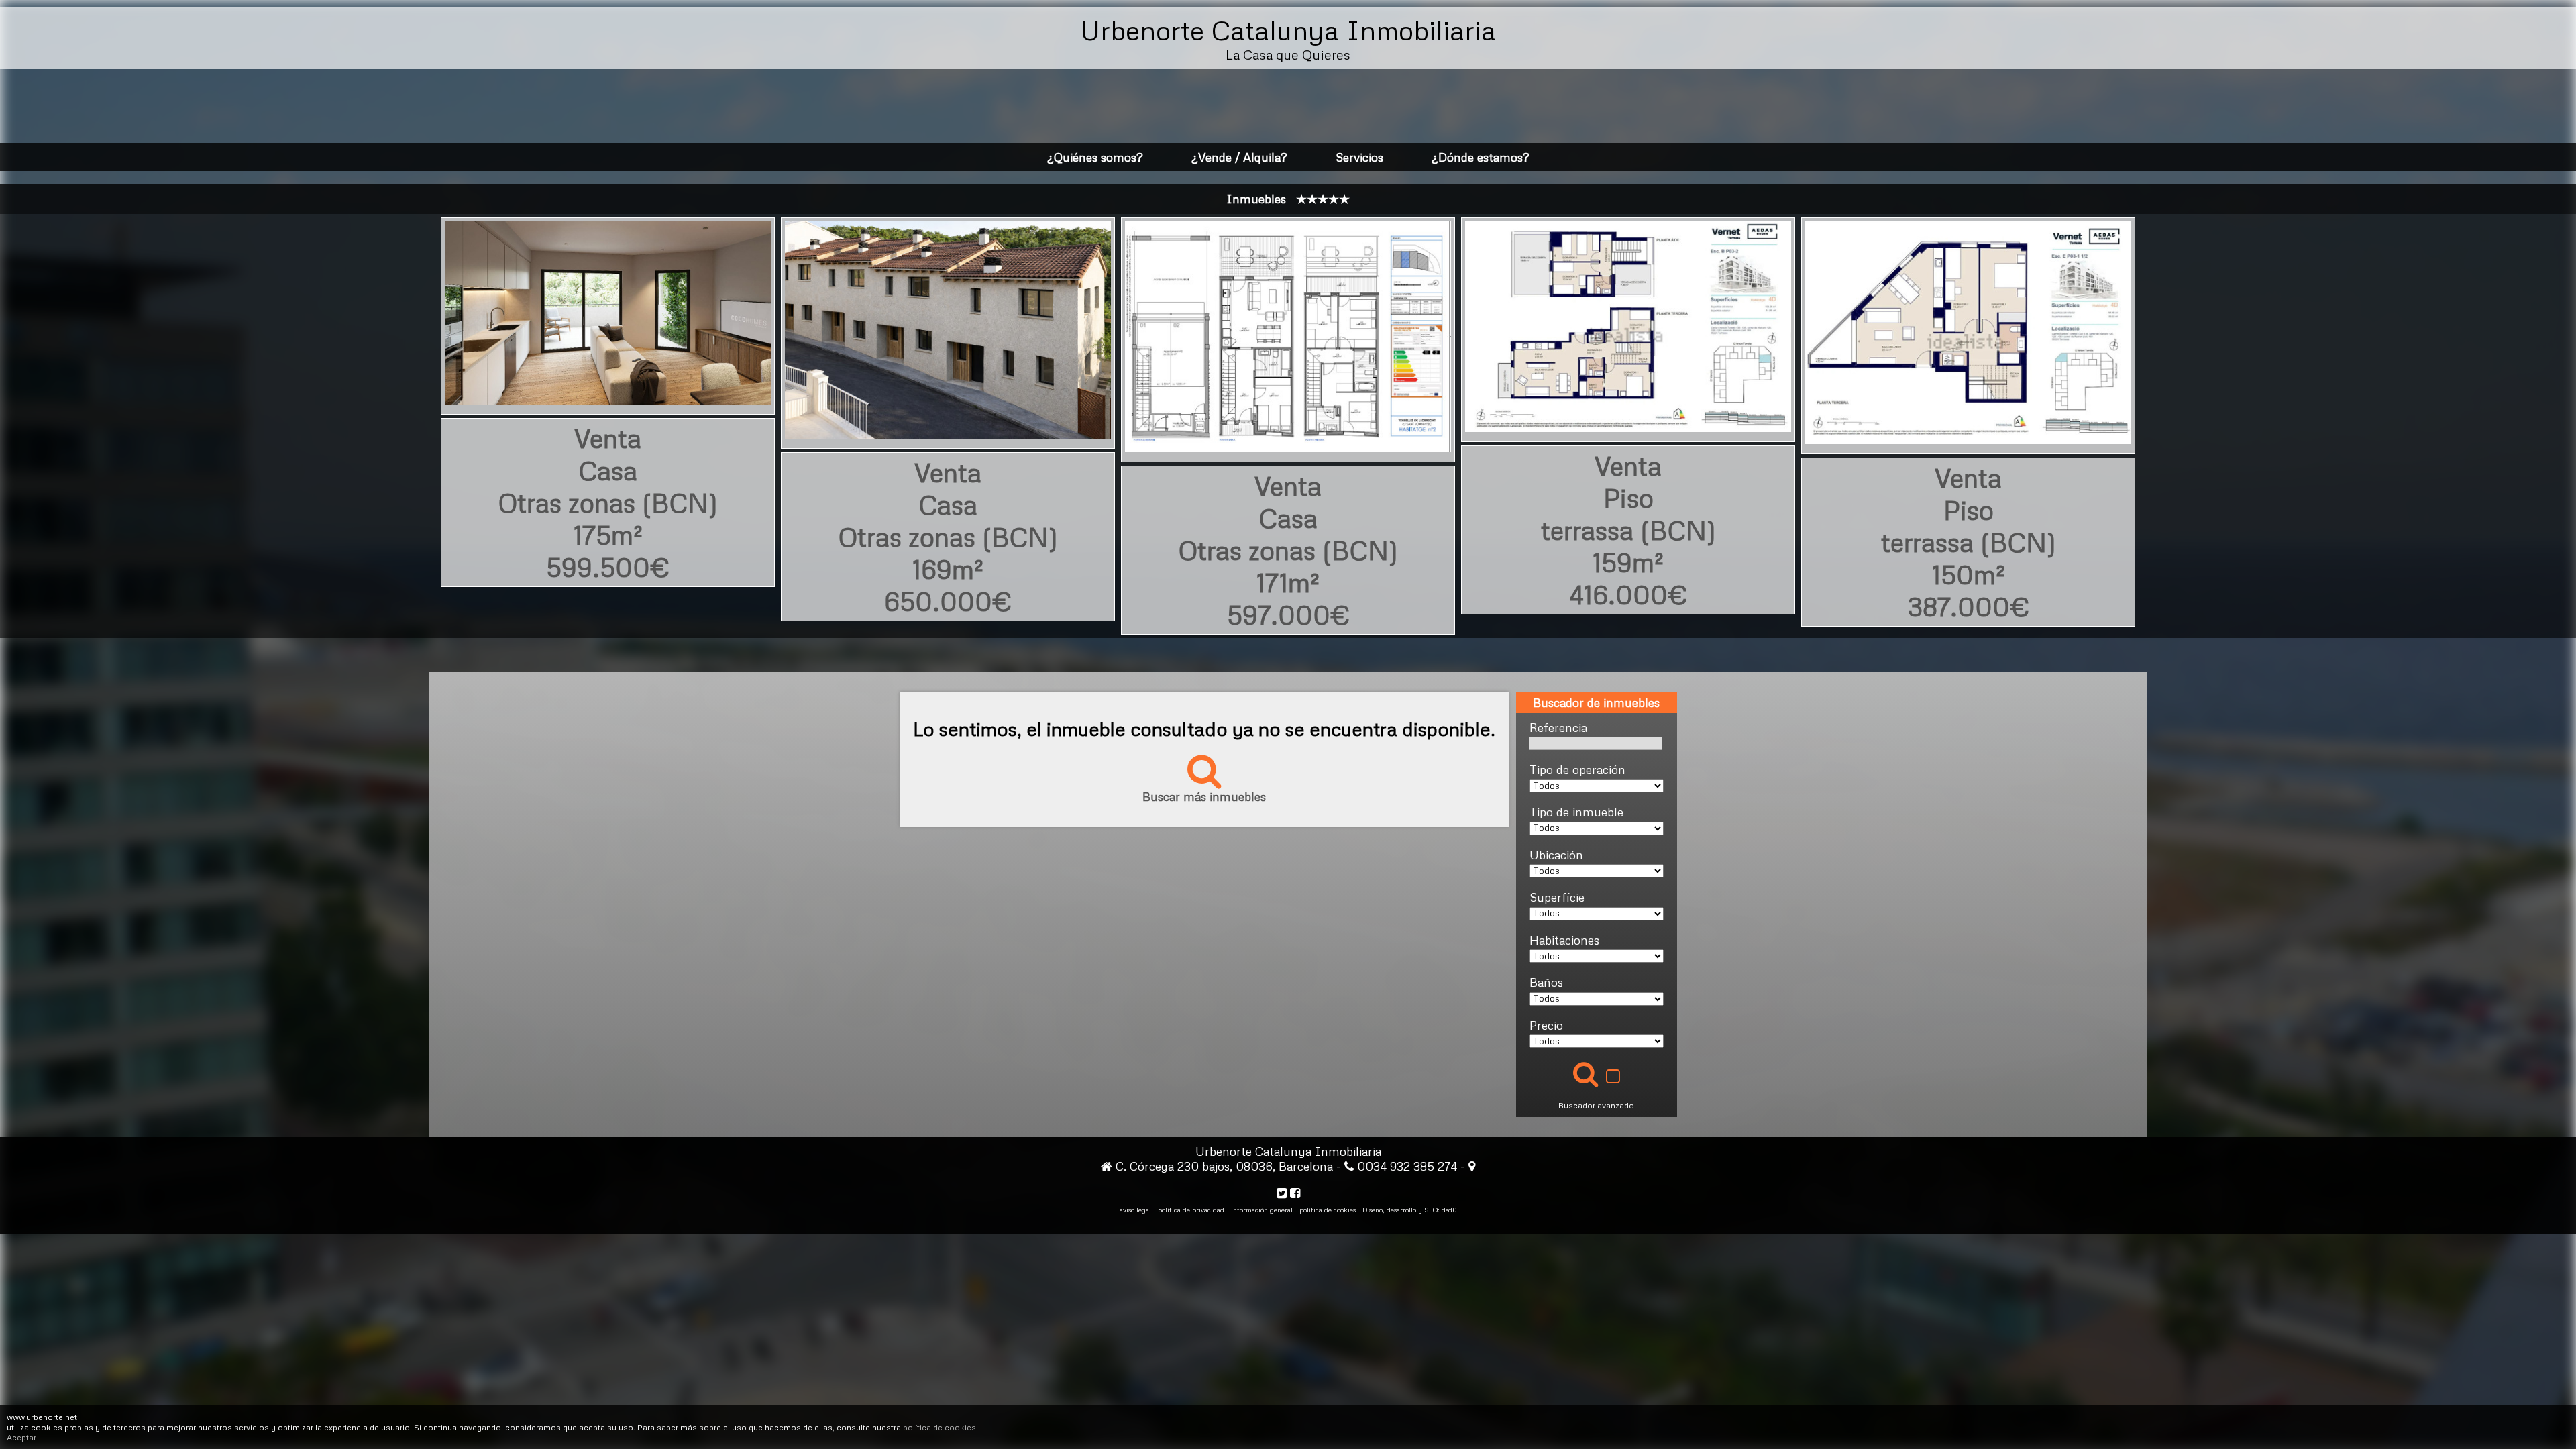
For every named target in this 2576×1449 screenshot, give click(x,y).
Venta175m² (608, 502)
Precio (1546, 1025)
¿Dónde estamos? (1481, 157)
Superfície (1557, 897)
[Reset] (1613, 1078)
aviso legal (1135, 1210)
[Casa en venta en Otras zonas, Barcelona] (608, 394)
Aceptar (21, 1437)
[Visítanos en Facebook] (1295, 1193)
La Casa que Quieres (1288, 54)
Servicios (1359, 157)
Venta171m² (1288, 550)
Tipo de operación (1577, 769)
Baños (1546, 982)
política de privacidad (1191, 1210)
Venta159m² (1628, 530)
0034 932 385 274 (1409, 1166)
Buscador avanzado (1596, 1105)
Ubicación (1556, 855)
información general (1262, 1210)
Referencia (1558, 727)
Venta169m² (948, 537)
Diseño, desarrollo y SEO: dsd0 (1410, 1210)
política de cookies (940, 1427)
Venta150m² (1969, 542)
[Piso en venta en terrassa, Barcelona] (1628, 422)
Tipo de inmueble (1576, 812)
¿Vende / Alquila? (1239, 157)
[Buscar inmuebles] (1586, 1074)
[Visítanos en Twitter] (1282, 1193)
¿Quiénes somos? (1095, 157)
